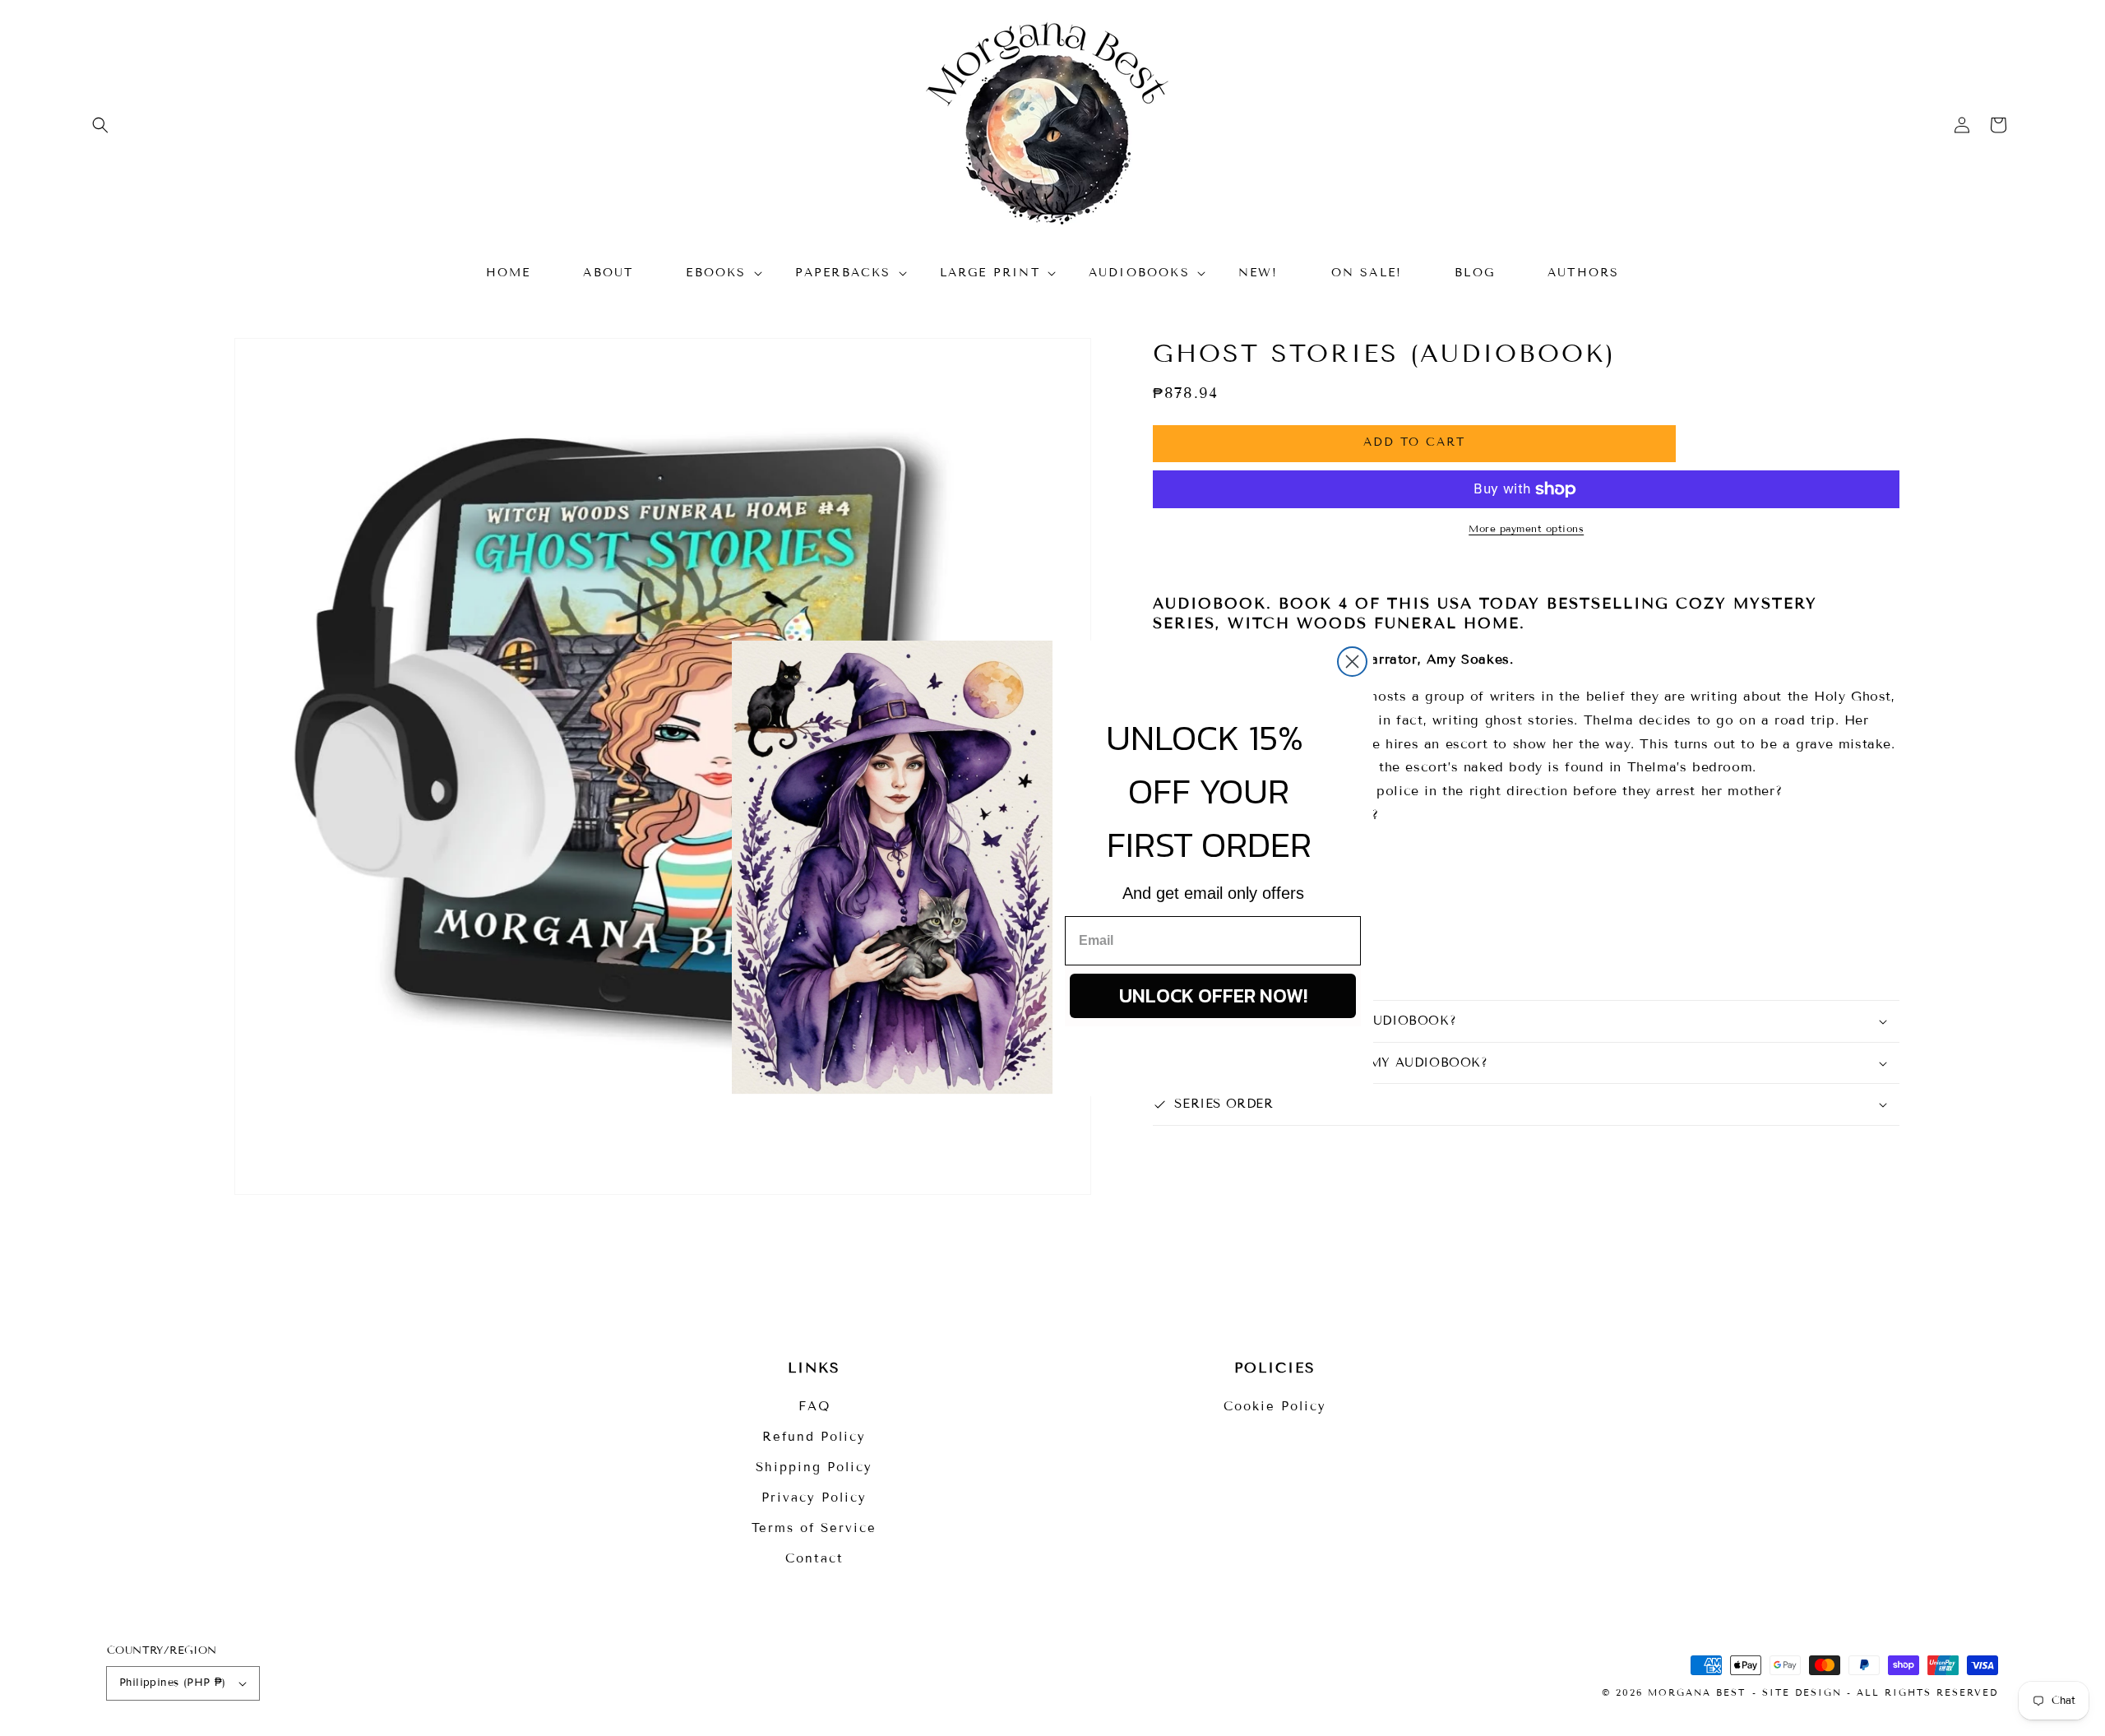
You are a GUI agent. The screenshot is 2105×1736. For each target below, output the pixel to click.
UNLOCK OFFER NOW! (1213, 995)
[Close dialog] (1352, 662)
